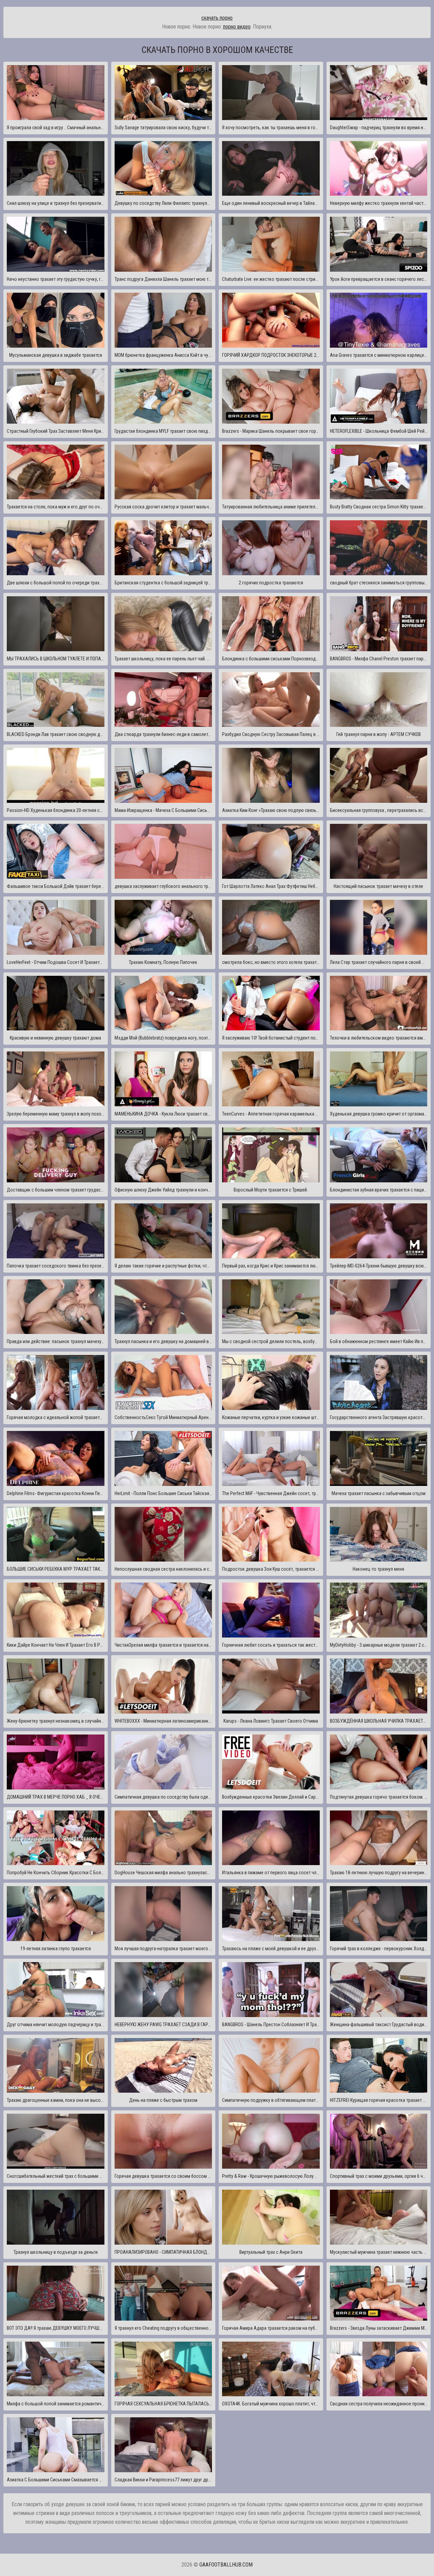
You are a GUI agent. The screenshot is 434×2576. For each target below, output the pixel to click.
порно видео (237, 27)
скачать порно (217, 18)
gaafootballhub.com (226, 2565)
